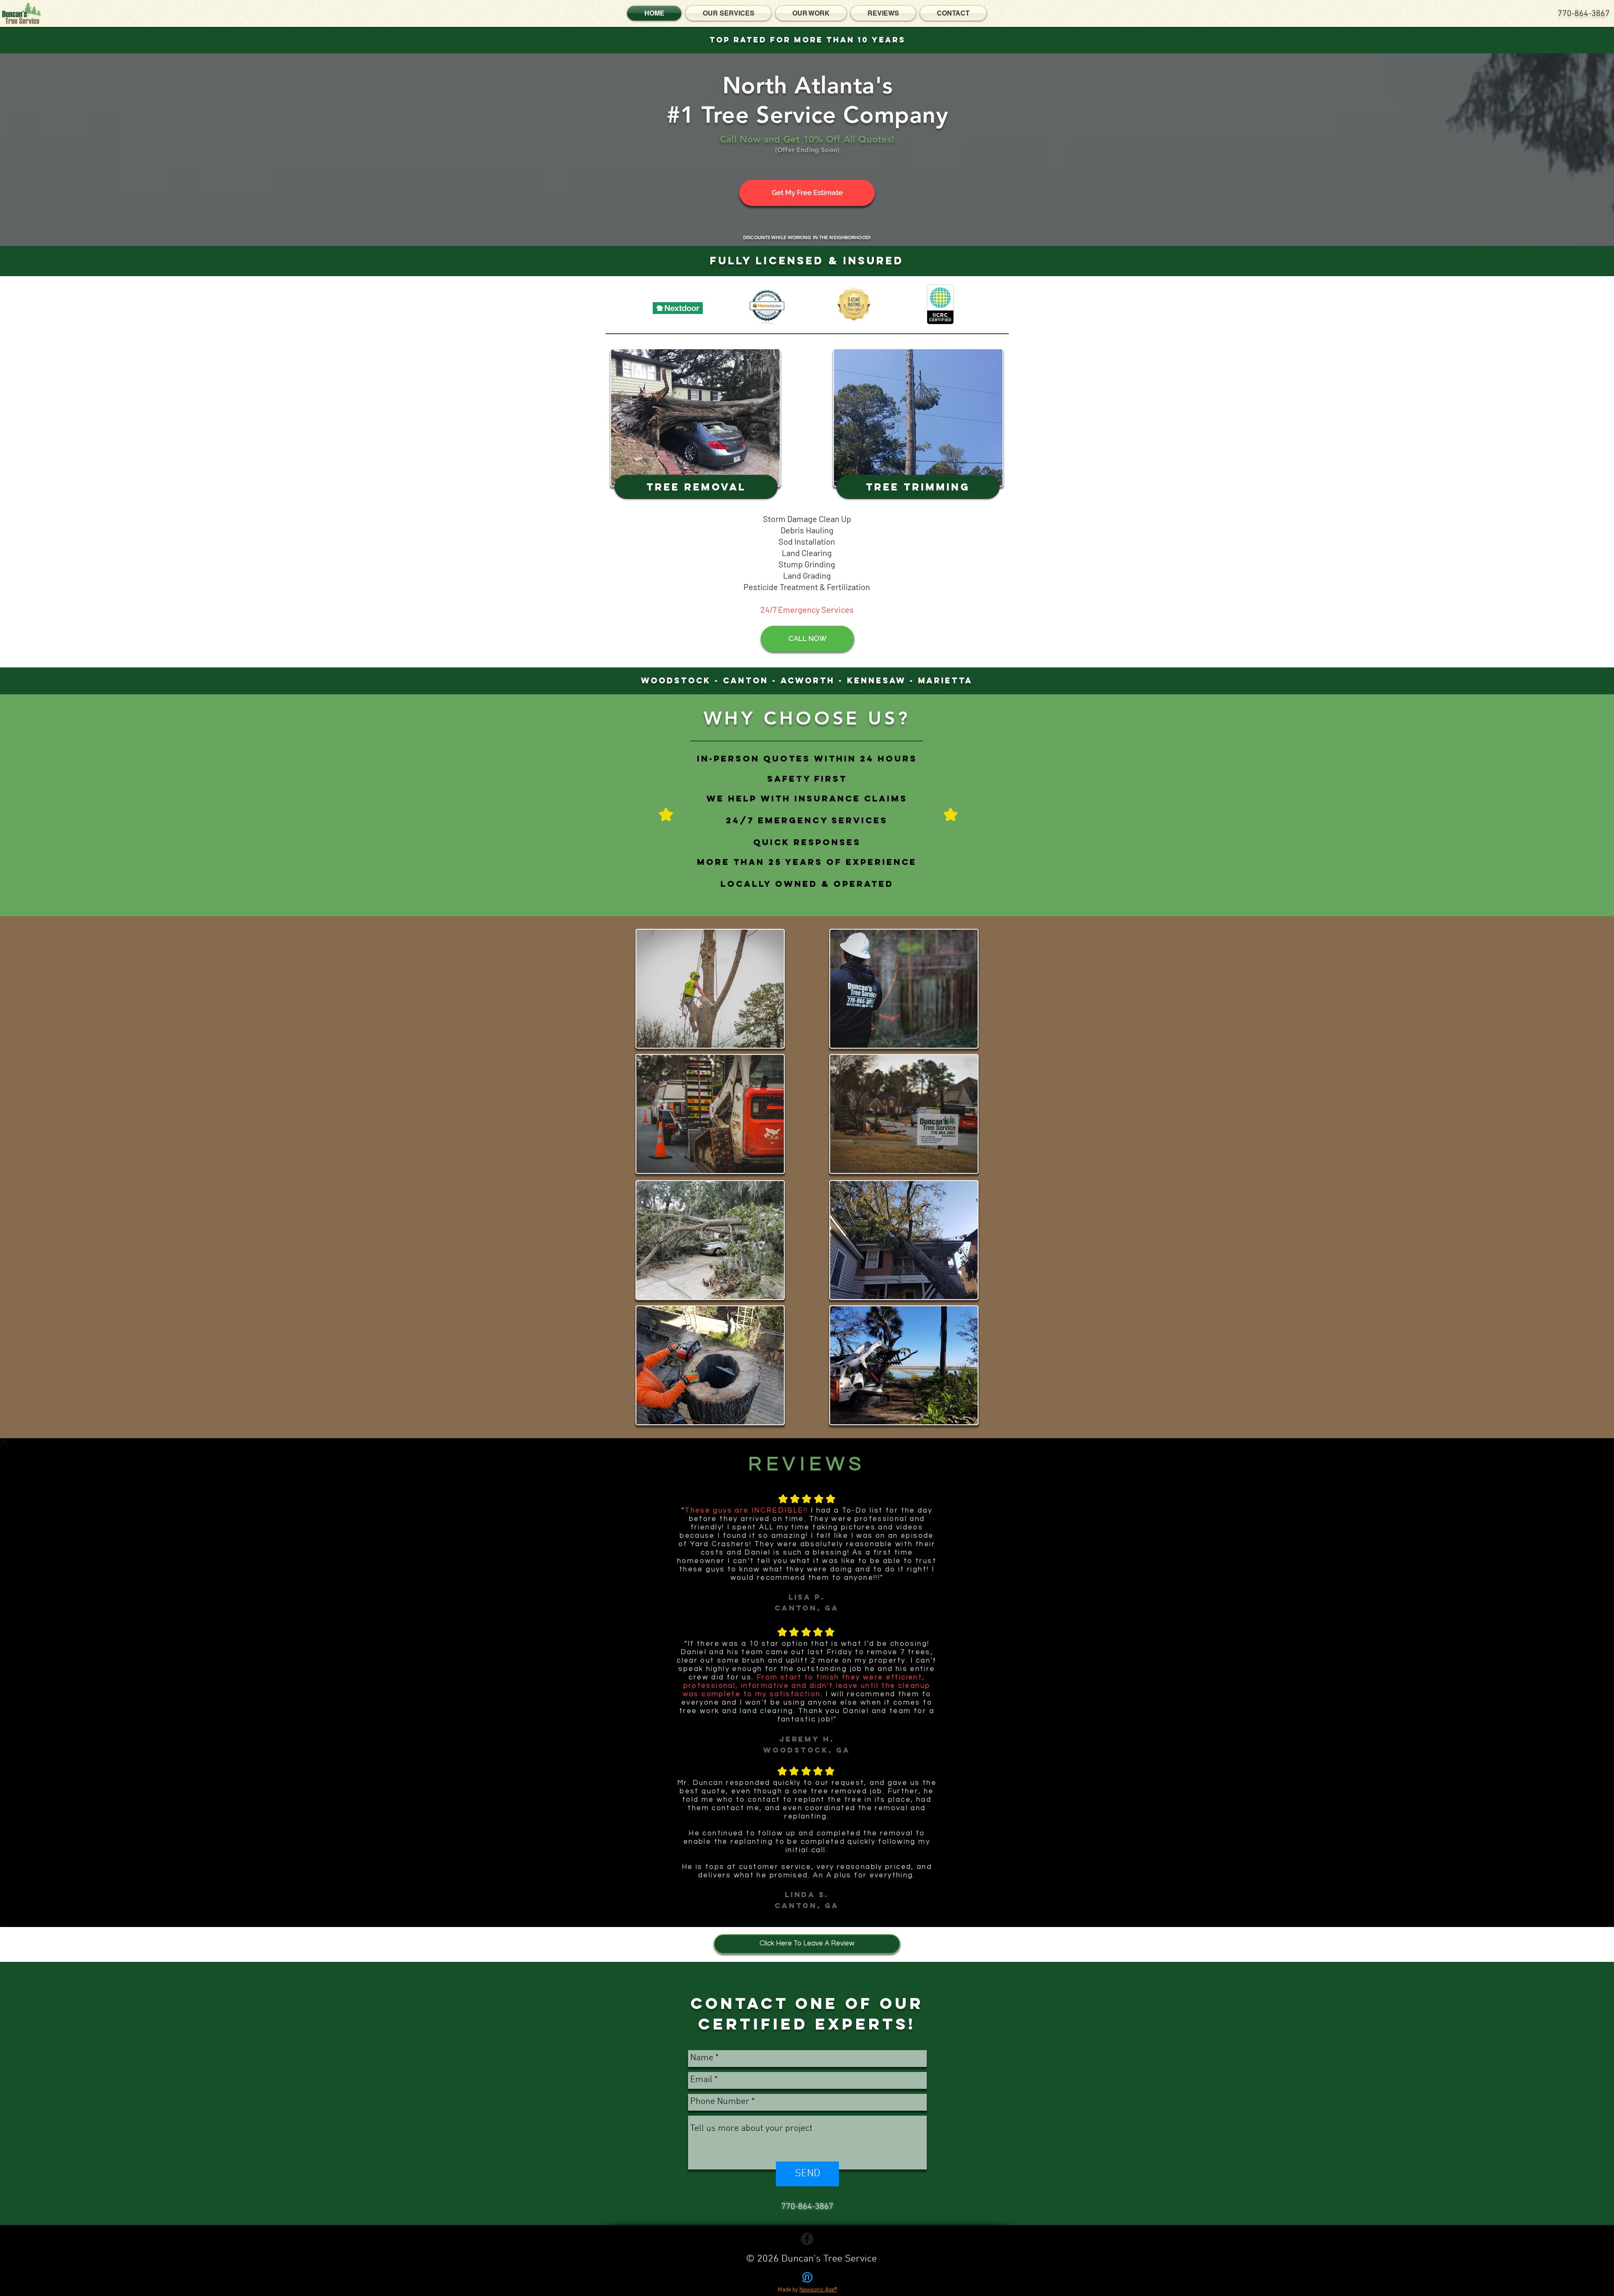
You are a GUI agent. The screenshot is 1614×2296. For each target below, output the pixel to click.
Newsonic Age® (818, 2290)
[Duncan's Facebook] (807, 2239)
